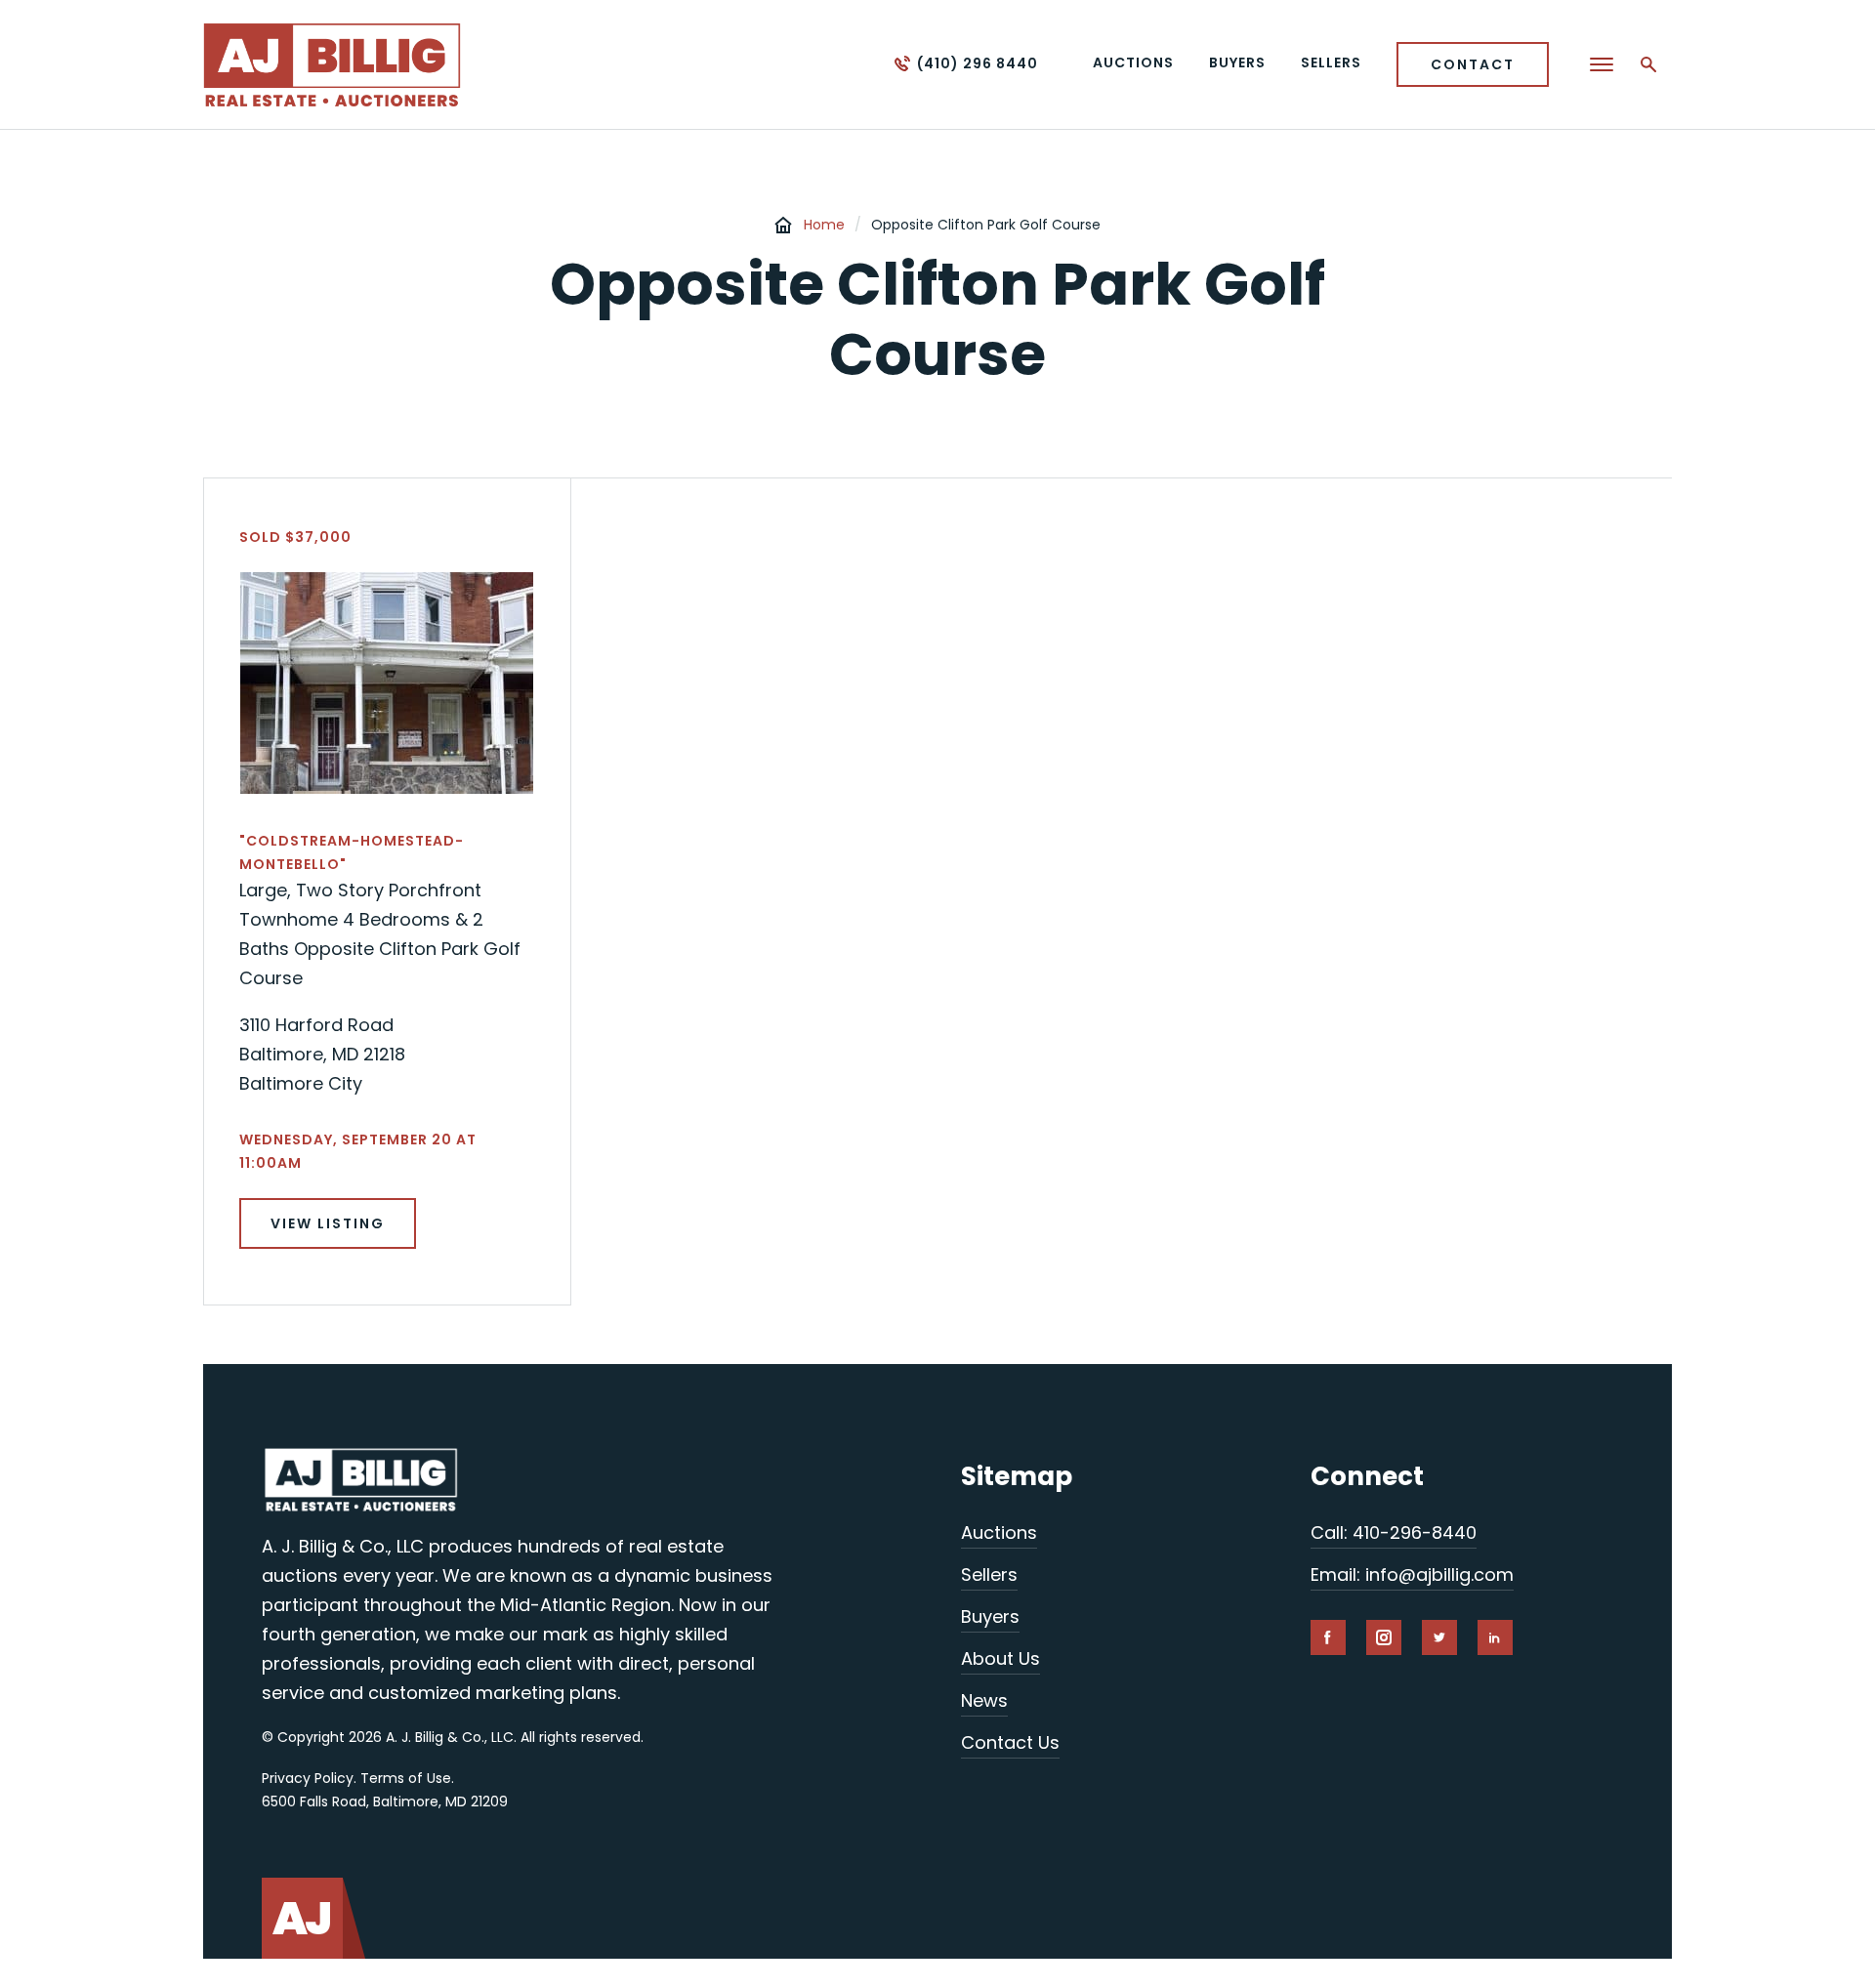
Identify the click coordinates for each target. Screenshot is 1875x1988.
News (984, 1700)
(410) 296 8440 (978, 63)
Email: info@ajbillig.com (1412, 1574)
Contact (1473, 64)
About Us (1000, 1658)
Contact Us (1010, 1742)
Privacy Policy (308, 1778)
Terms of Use (406, 1778)
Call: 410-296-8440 (1394, 1532)
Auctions (999, 1532)
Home (824, 225)
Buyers (990, 1616)
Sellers (989, 1574)
